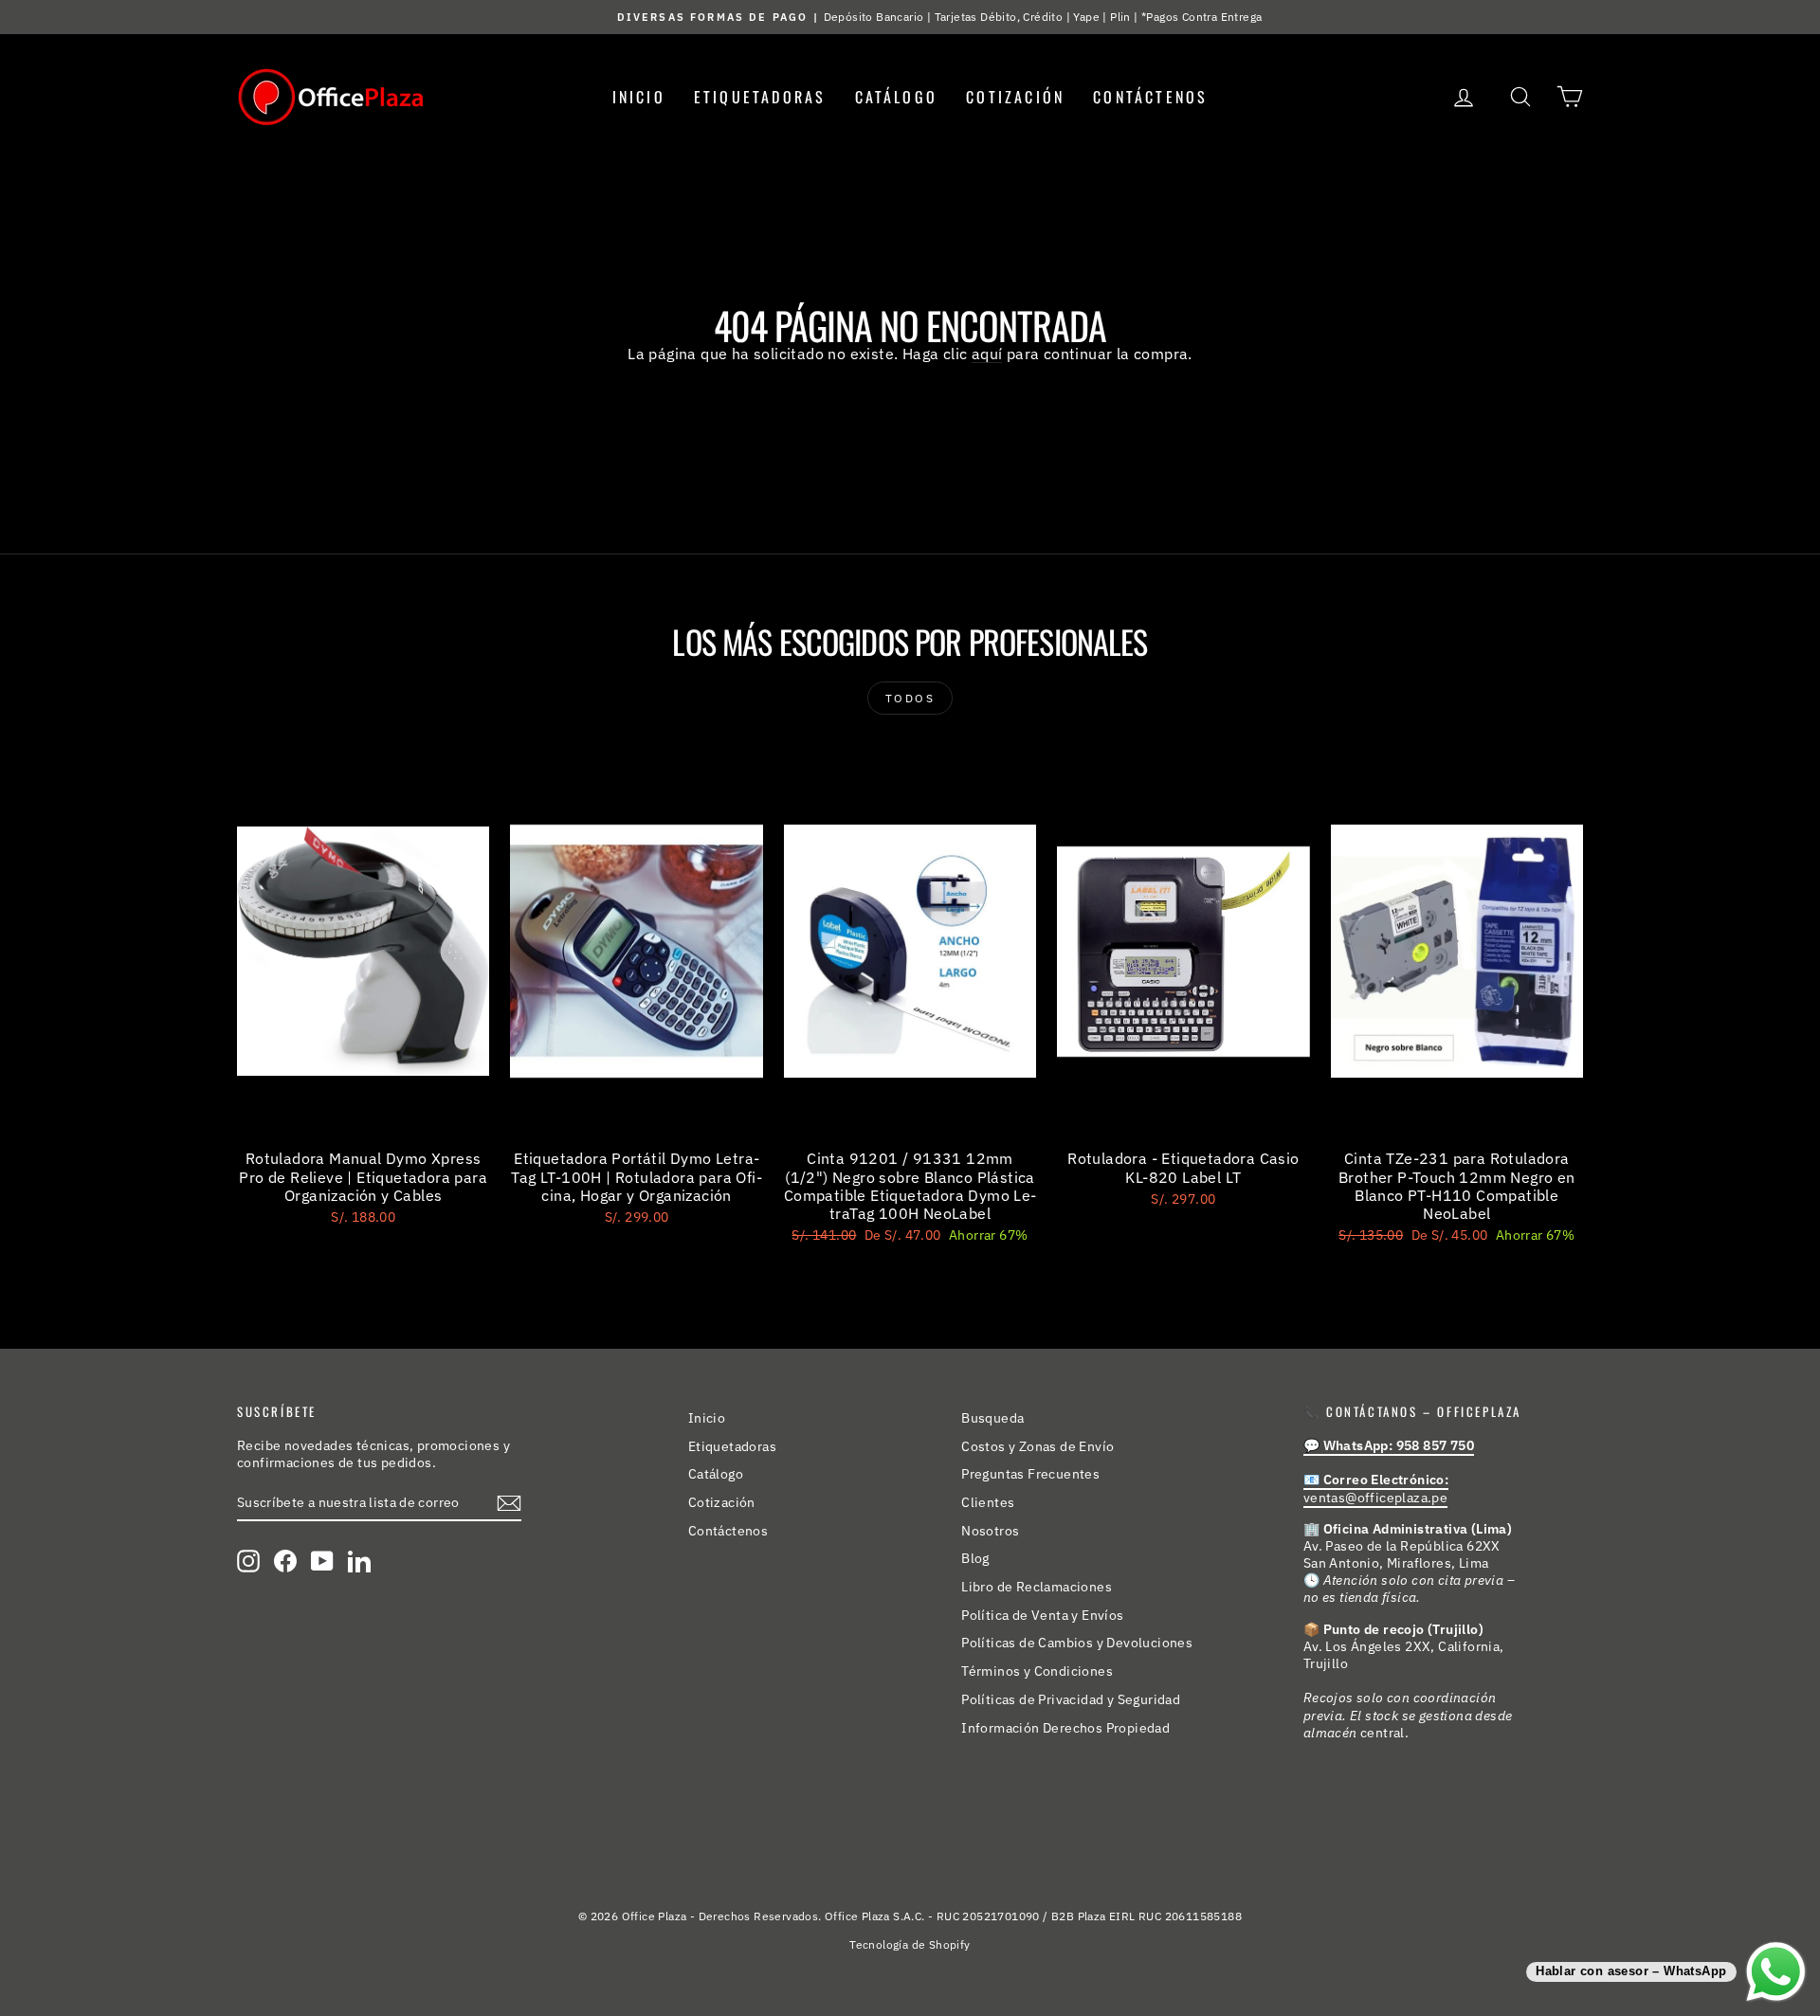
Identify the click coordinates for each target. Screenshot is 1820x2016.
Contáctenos (1150, 97)
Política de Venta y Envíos (1042, 1615)
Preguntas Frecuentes (1030, 1474)
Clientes (988, 1502)
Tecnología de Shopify (910, 1944)
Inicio (639, 97)
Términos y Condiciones (1037, 1671)
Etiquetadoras (760, 97)
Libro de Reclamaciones (1037, 1587)
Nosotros (990, 1531)
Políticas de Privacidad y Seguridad (1071, 1699)
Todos (910, 698)
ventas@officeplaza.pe (1376, 1488)
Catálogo (897, 97)
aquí (987, 354)
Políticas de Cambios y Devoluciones (1077, 1643)
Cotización (1015, 97)
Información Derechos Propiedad (1065, 1728)
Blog (975, 1558)
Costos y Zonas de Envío (1037, 1446)
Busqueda (992, 1418)
